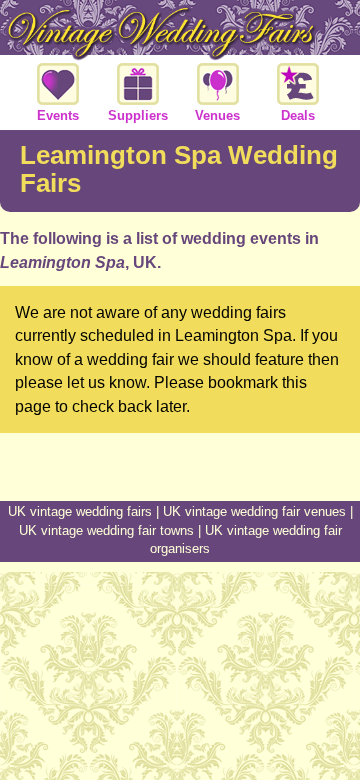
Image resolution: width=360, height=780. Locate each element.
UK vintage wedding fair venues (254, 511)
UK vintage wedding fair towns (106, 530)
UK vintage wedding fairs (80, 511)
